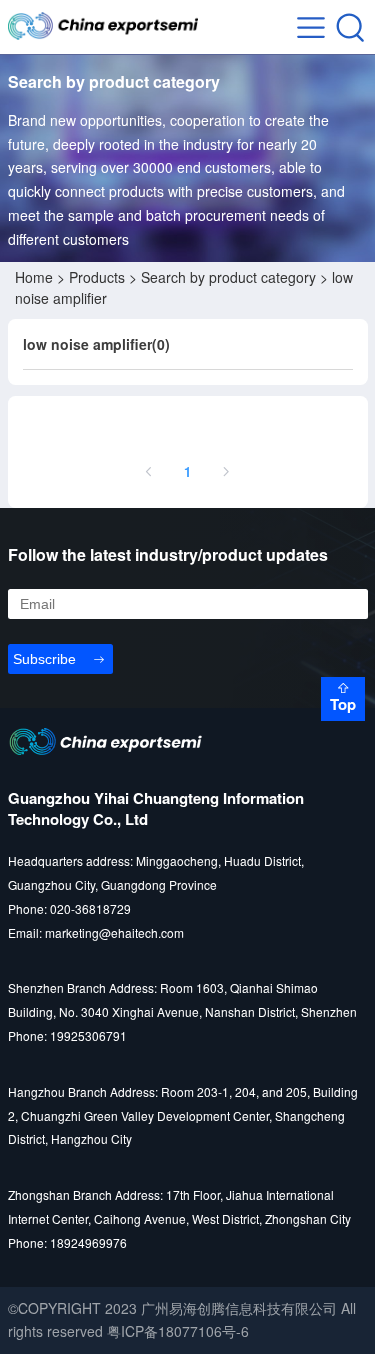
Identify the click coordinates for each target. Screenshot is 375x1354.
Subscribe (44, 659)
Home (34, 277)
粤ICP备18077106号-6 (178, 1331)
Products (97, 277)
